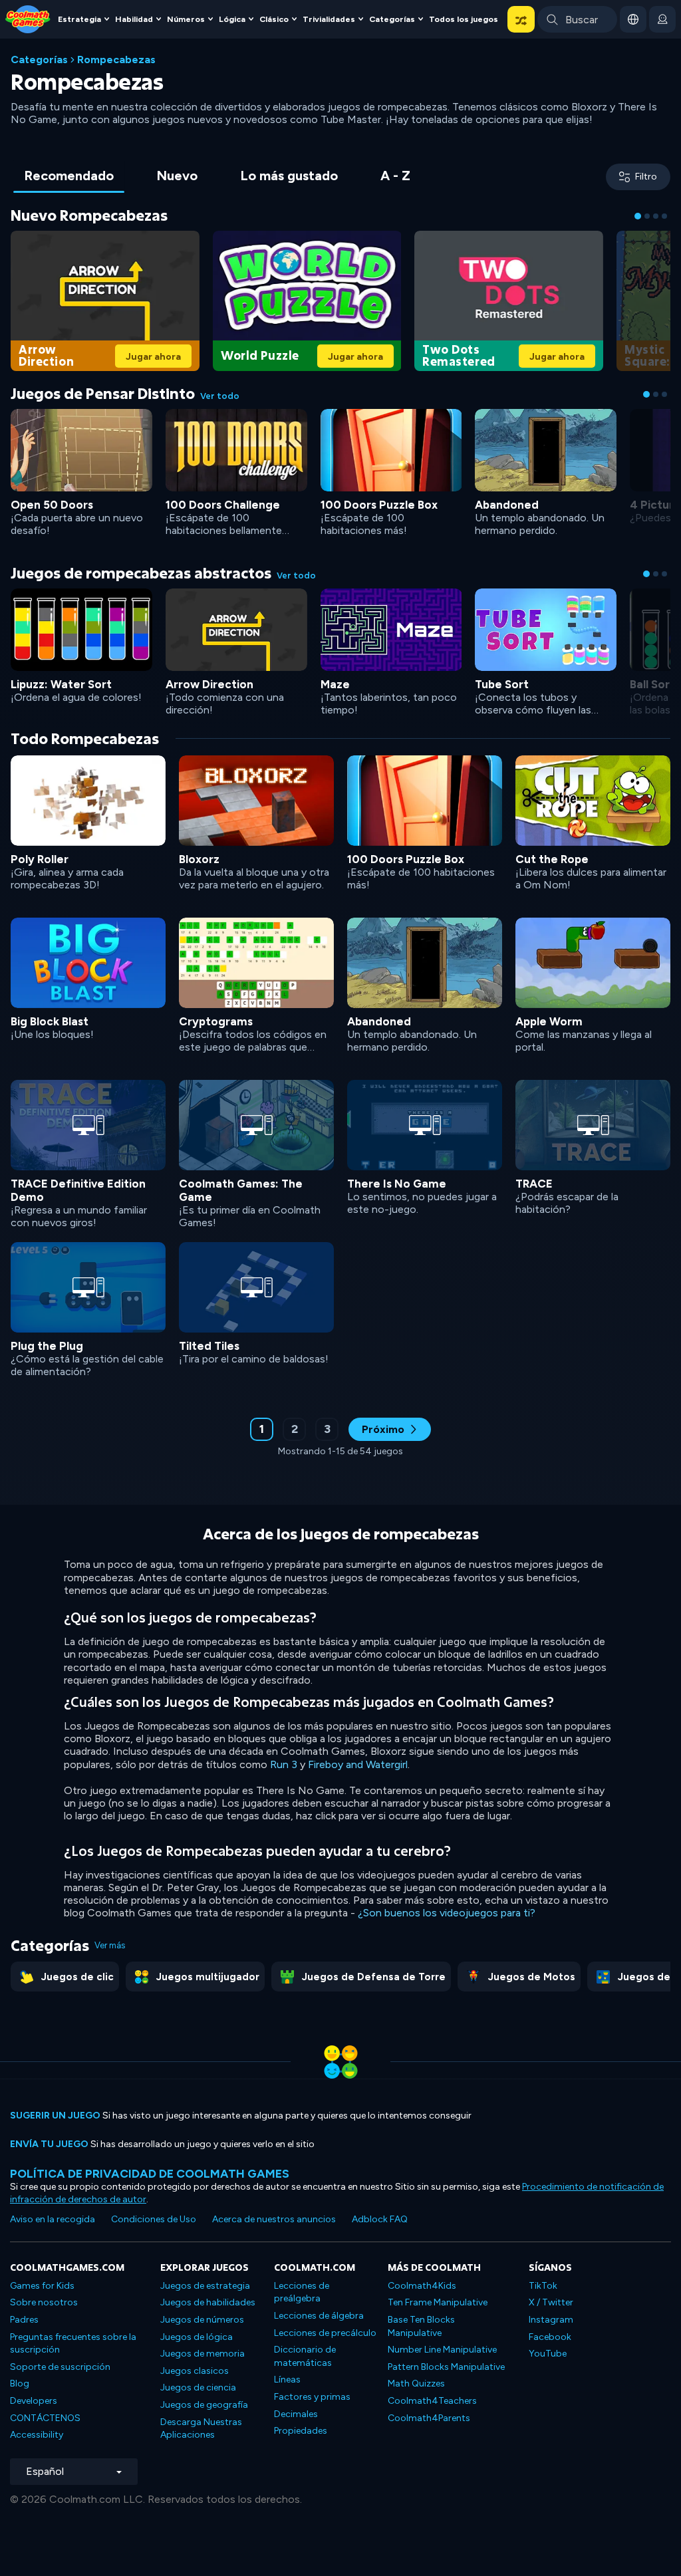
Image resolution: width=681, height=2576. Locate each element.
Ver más (110, 1945)
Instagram (551, 2320)
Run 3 (284, 1764)
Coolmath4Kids (422, 2286)
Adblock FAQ (380, 2219)
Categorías (39, 60)
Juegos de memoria (203, 2354)
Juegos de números (202, 2320)
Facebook (550, 2337)
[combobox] (577, 19)
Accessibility (37, 2435)
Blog (20, 2383)
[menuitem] (85, 20)
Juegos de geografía (204, 2405)
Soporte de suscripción (60, 2367)
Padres (24, 2320)
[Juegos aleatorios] (521, 19)
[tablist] (217, 177)
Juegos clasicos (195, 2371)
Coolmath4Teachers (432, 2401)
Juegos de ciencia (198, 2387)
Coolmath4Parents (429, 2418)
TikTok (543, 2286)
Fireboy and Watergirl (358, 1764)
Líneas (287, 2380)
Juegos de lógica (197, 2337)
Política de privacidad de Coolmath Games (150, 2173)
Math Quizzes (416, 2383)
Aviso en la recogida (53, 2219)
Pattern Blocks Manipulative (446, 2367)
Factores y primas (312, 2397)
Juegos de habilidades (208, 2302)
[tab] (69, 177)
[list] (340, 1072)
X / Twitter (551, 2302)
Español (45, 2471)
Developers (34, 2401)
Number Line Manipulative (442, 2350)
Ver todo (220, 396)
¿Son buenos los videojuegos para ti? (447, 1913)
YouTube (548, 2354)
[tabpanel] (340, 840)
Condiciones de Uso (154, 2219)
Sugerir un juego (55, 2116)
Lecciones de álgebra (319, 2316)
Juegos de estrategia (205, 2286)
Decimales (296, 2414)
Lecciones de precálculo (325, 2333)
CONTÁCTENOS (45, 2418)
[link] (105, 299)
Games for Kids (42, 2286)
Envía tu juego (49, 2144)
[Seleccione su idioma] (633, 19)
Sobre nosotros (44, 2302)
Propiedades (301, 2431)
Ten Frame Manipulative (438, 2302)
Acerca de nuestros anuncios (274, 2219)
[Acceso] (662, 19)
